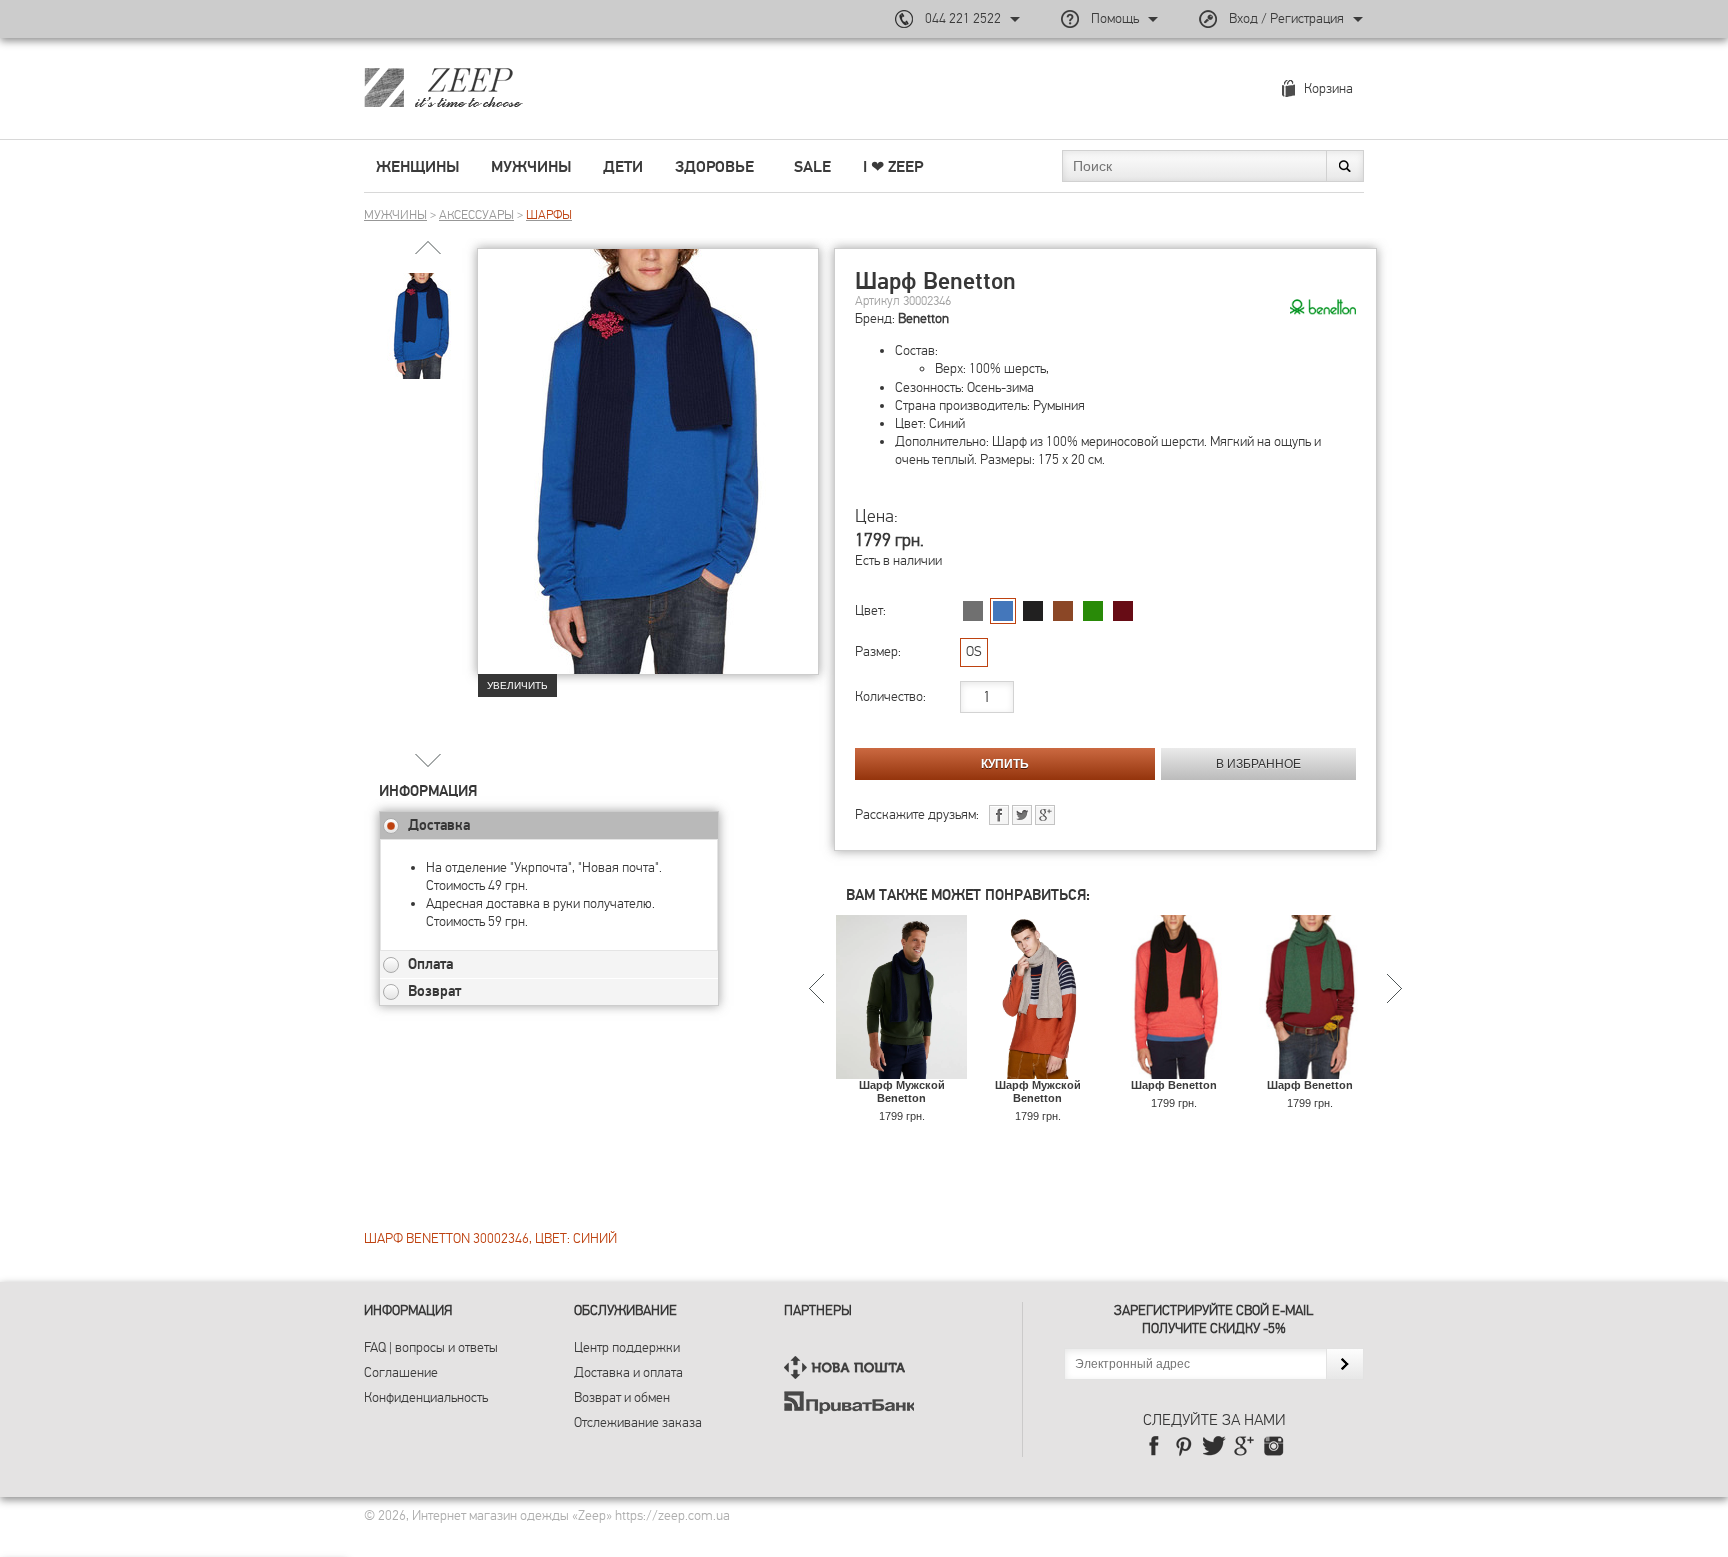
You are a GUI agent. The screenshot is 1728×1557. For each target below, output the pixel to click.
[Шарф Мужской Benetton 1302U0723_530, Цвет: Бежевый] (1037, 1069)
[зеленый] (1093, 611)
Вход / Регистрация (1286, 18)
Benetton (923, 318)
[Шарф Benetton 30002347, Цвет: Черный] (1173, 1069)
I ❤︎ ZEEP (893, 167)
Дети (623, 167)
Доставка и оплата (628, 1372)
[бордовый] (1123, 611)
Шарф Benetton (1174, 1085)
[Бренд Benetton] (1323, 308)
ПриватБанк (849, 1402)
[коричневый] (1063, 611)
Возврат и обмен (622, 1397)
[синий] (1003, 611)
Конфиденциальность (426, 1397)
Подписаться (1344, 1364)
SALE (812, 167)
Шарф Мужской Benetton (902, 1091)
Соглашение (401, 1372)
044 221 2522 (963, 18)
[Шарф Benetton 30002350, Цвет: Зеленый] (1309, 1069)
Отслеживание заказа (638, 1422)
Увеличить (517, 685)
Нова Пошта (849, 1367)
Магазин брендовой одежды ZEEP (478, 87)
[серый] (973, 611)
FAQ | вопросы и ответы (431, 1347)
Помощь (1115, 18)
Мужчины (531, 167)
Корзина (1328, 88)
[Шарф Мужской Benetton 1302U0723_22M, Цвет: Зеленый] (901, 1069)
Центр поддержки (627, 1347)
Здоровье (714, 167)
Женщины (417, 167)
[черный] (1033, 611)
